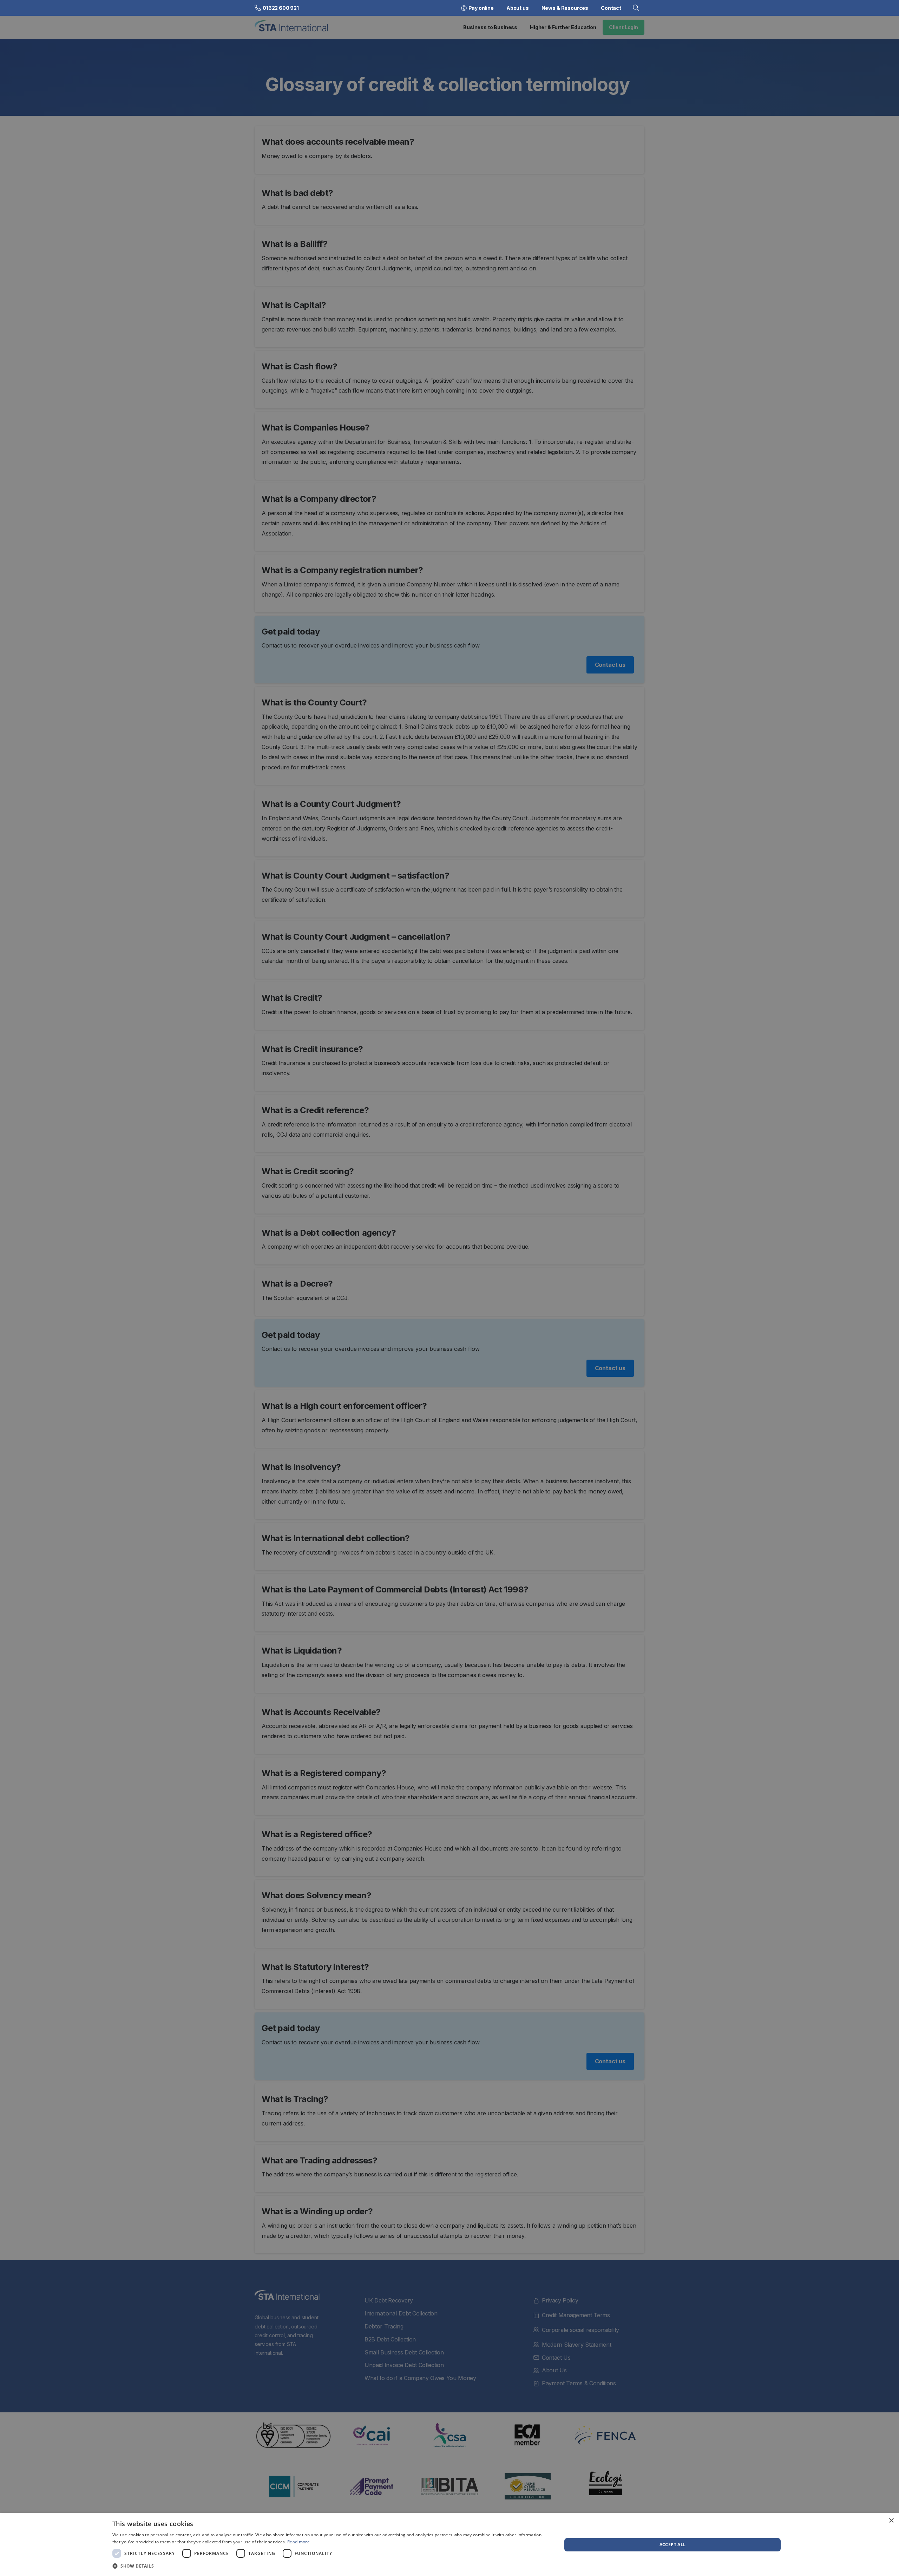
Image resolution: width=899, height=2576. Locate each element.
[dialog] (449, 2545)
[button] (330, 2566)
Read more (298, 2542)
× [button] (891, 2521)
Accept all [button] (673, 2545)
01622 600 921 (281, 8)
